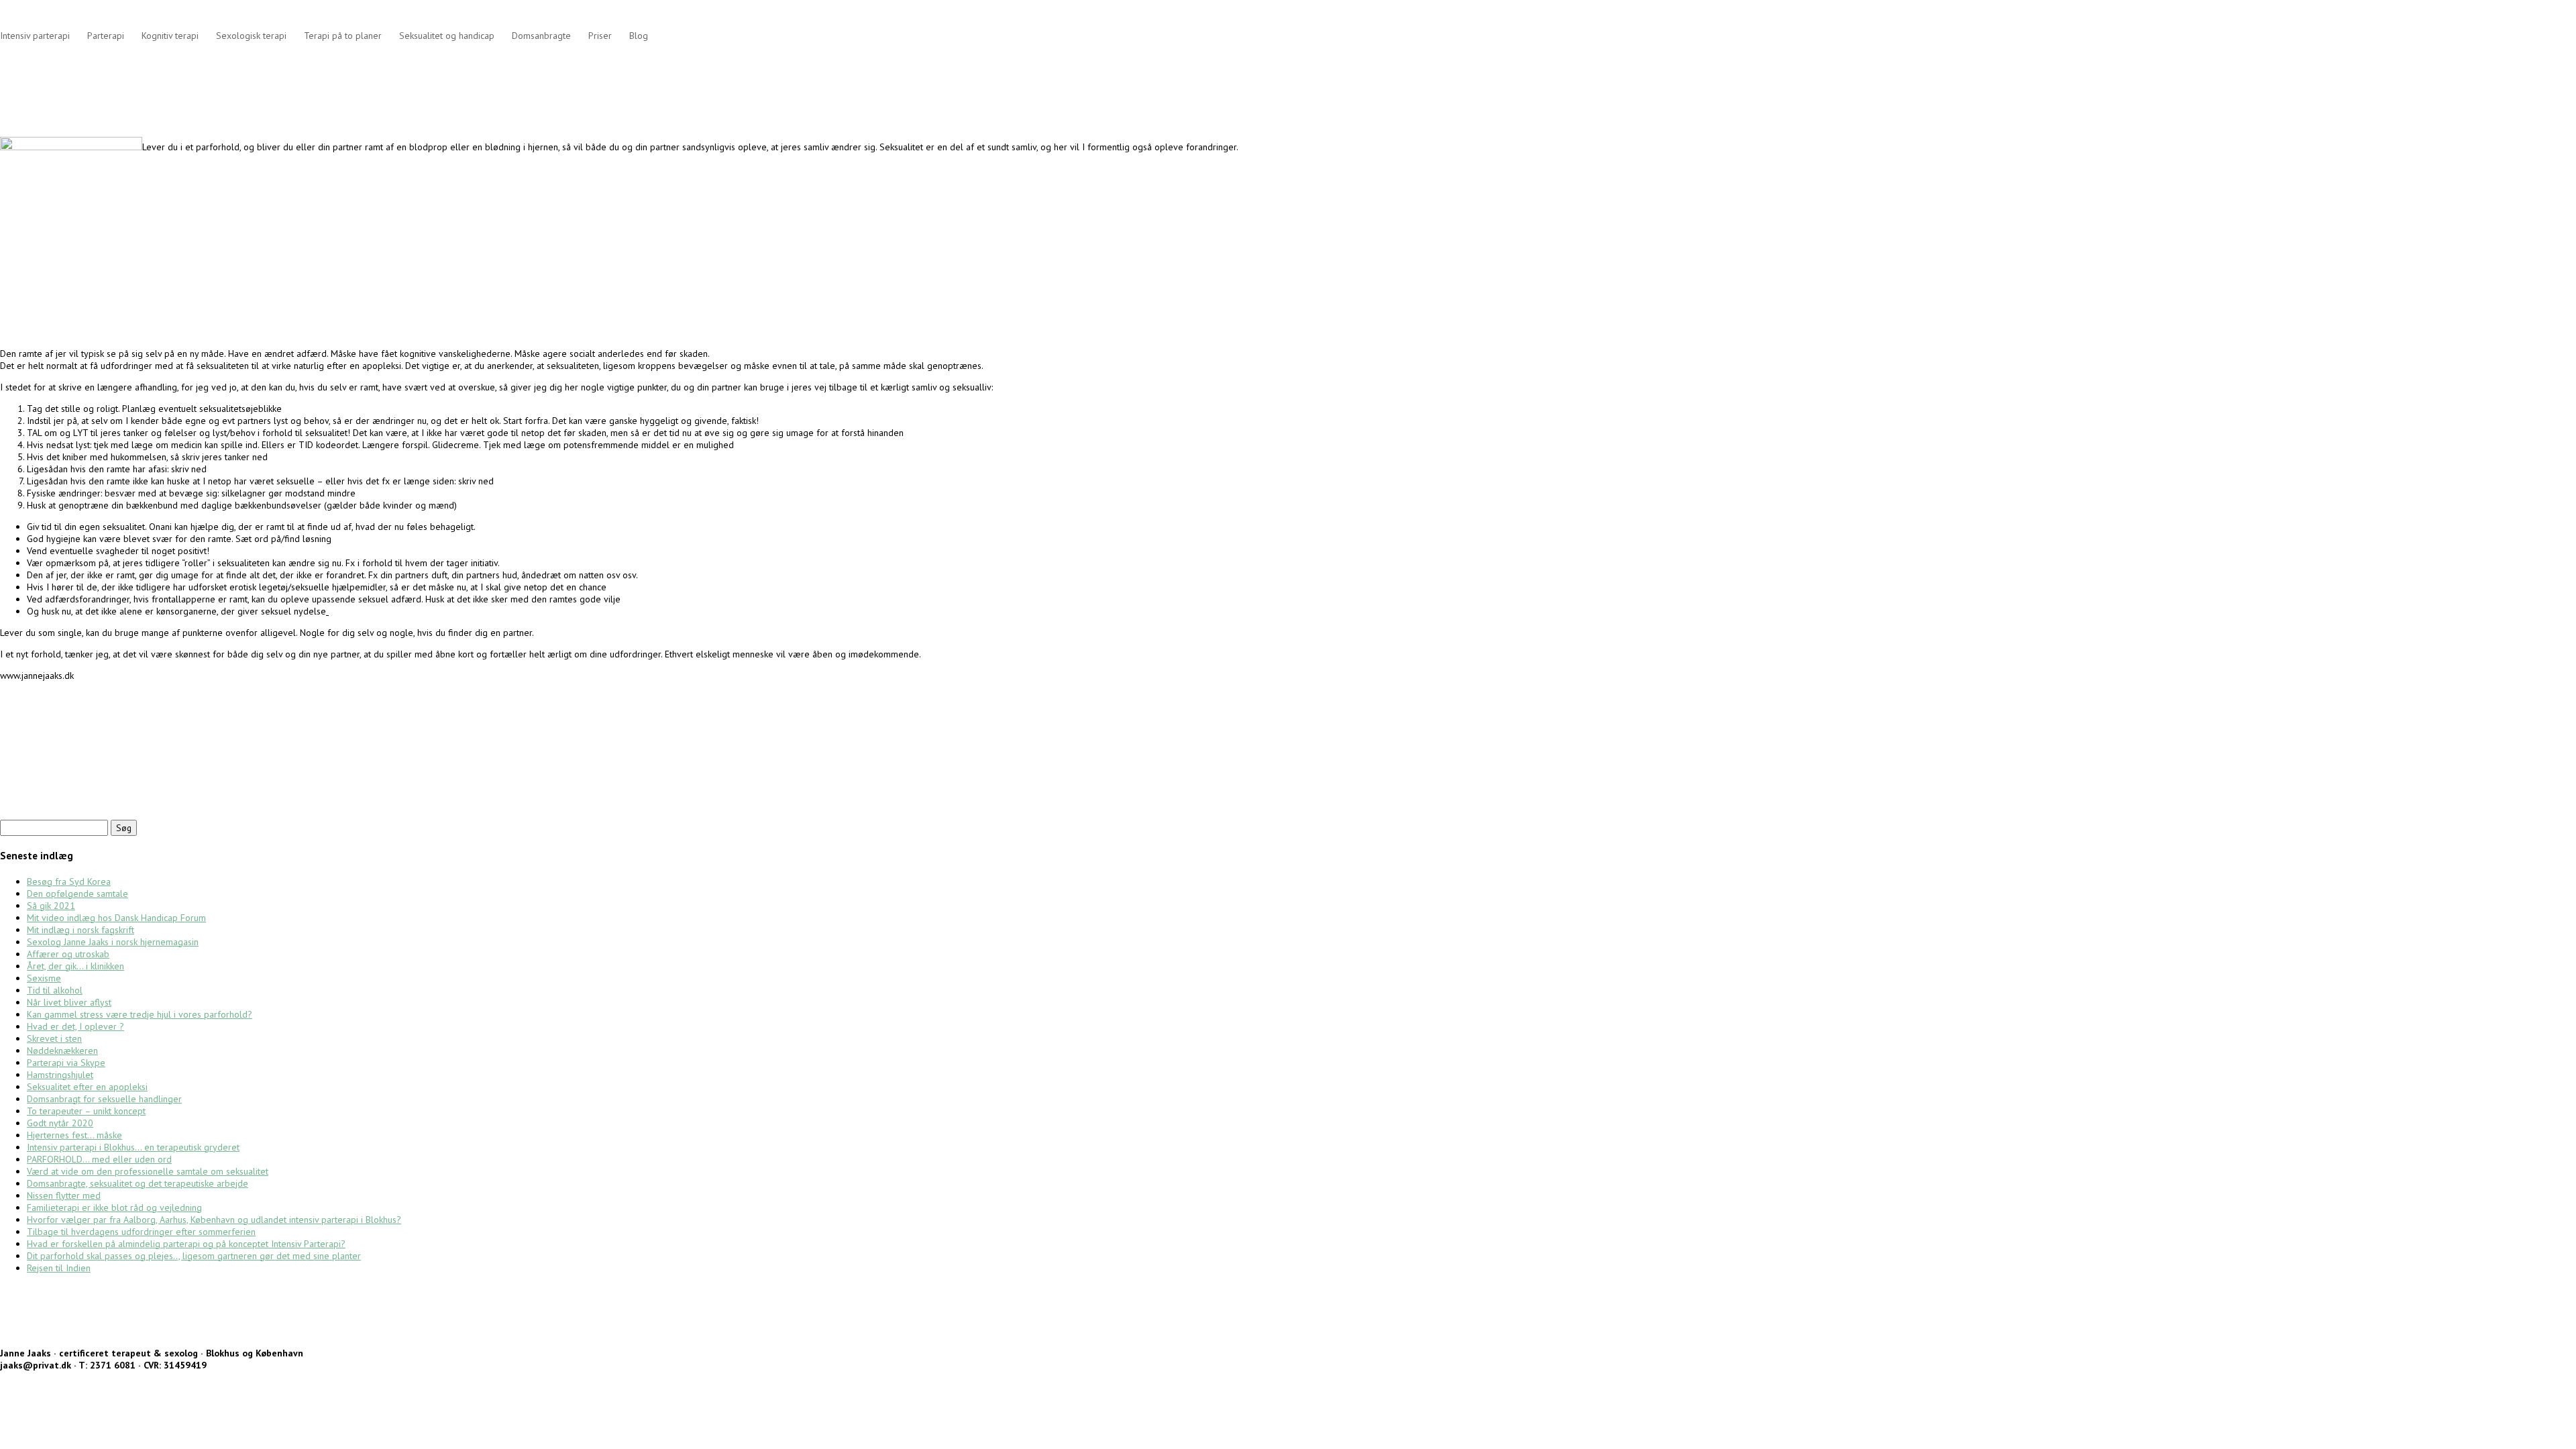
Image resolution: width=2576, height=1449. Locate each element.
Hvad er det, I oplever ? (75, 1026)
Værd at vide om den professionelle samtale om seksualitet (148, 1171)
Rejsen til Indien (59, 1268)
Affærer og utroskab (68, 954)
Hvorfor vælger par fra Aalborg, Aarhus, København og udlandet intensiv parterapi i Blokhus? (214, 1220)
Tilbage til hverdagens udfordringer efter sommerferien (141, 1232)
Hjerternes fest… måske (74, 1135)
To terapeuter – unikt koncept (86, 1111)
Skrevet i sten (54, 1038)
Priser (600, 36)
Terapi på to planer (343, 36)
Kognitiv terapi (170, 36)
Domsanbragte (541, 36)
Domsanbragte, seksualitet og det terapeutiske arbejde (138, 1183)
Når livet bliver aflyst (69, 1002)
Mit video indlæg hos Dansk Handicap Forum (116, 918)
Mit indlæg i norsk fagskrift (80, 930)
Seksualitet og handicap (447, 36)
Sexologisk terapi (251, 36)
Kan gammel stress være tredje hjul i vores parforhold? (140, 1014)
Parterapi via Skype (66, 1063)
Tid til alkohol (55, 990)
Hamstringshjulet (60, 1075)
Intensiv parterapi (35, 36)
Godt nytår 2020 (60, 1123)
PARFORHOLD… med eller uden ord (99, 1159)
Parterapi (106, 36)
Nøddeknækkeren (62, 1051)
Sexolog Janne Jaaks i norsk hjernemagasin (113, 942)
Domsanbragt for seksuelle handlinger (104, 1099)
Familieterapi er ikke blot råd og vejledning (114, 1207)
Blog (639, 36)
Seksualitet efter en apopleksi (87, 1087)
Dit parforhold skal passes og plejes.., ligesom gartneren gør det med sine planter (194, 1256)
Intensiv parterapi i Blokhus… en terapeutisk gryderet (133, 1147)
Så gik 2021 (51, 906)
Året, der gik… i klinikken (75, 966)
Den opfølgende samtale (77, 894)
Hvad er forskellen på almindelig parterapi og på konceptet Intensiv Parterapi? (186, 1244)
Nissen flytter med (64, 1195)
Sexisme (44, 978)
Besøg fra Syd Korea (69, 881)
